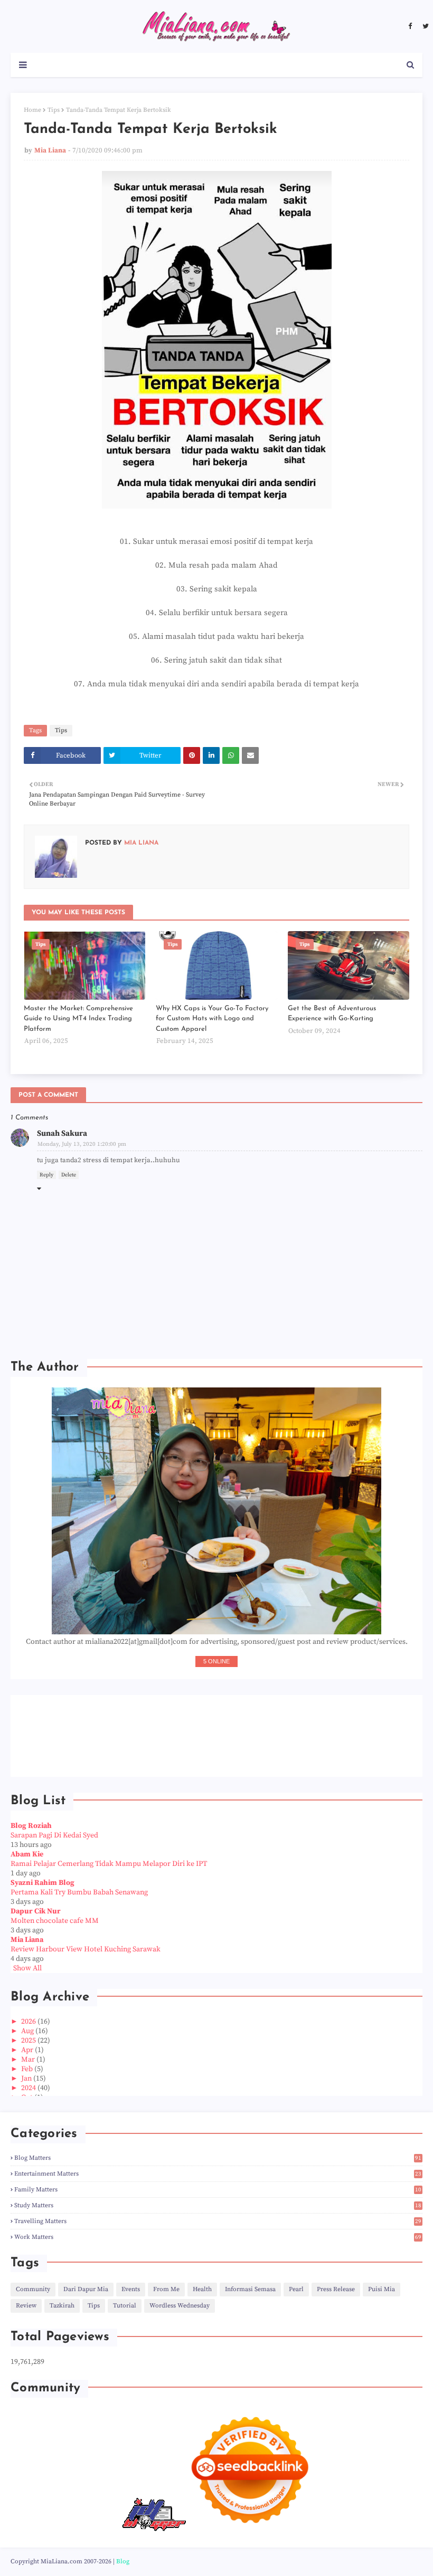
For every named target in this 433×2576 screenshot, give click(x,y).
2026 (29, 2022)
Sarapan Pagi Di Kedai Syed (54, 1835)
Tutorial (125, 2306)
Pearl (296, 2289)
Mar (29, 2060)
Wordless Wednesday (180, 2306)
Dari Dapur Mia (86, 2289)
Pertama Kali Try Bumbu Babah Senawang (79, 1892)
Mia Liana (50, 150)
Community (33, 2289)
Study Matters (218, 2205)
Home (32, 110)
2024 (29, 2088)
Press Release (336, 2289)
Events (131, 2289)
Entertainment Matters (218, 2174)
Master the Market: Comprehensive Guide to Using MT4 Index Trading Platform (78, 1019)
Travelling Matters (218, 2221)
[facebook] (410, 26)
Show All (27, 1968)
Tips (54, 110)
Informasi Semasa (250, 2289)
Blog (123, 2561)
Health (202, 2289)
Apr (28, 2050)
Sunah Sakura (62, 1133)
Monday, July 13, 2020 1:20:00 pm (82, 1144)
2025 (29, 2041)
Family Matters (218, 2190)
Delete (69, 1175)
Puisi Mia (382, 2289)
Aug (28, 2031)
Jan (27, 2079)
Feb (28, 2069)
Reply (46, 1175)
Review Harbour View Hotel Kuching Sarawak (86, 1949)
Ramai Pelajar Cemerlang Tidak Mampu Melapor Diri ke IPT (109, 1864)
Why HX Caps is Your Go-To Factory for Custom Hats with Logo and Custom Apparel (212, 1019)
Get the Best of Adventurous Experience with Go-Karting (332, 1014)
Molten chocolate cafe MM (55, 1921)
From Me (166, 2289)
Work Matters (218, 2237)
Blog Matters (218, 2158)
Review (26, 2306)
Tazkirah (62, 2306)
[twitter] (424, 26)
